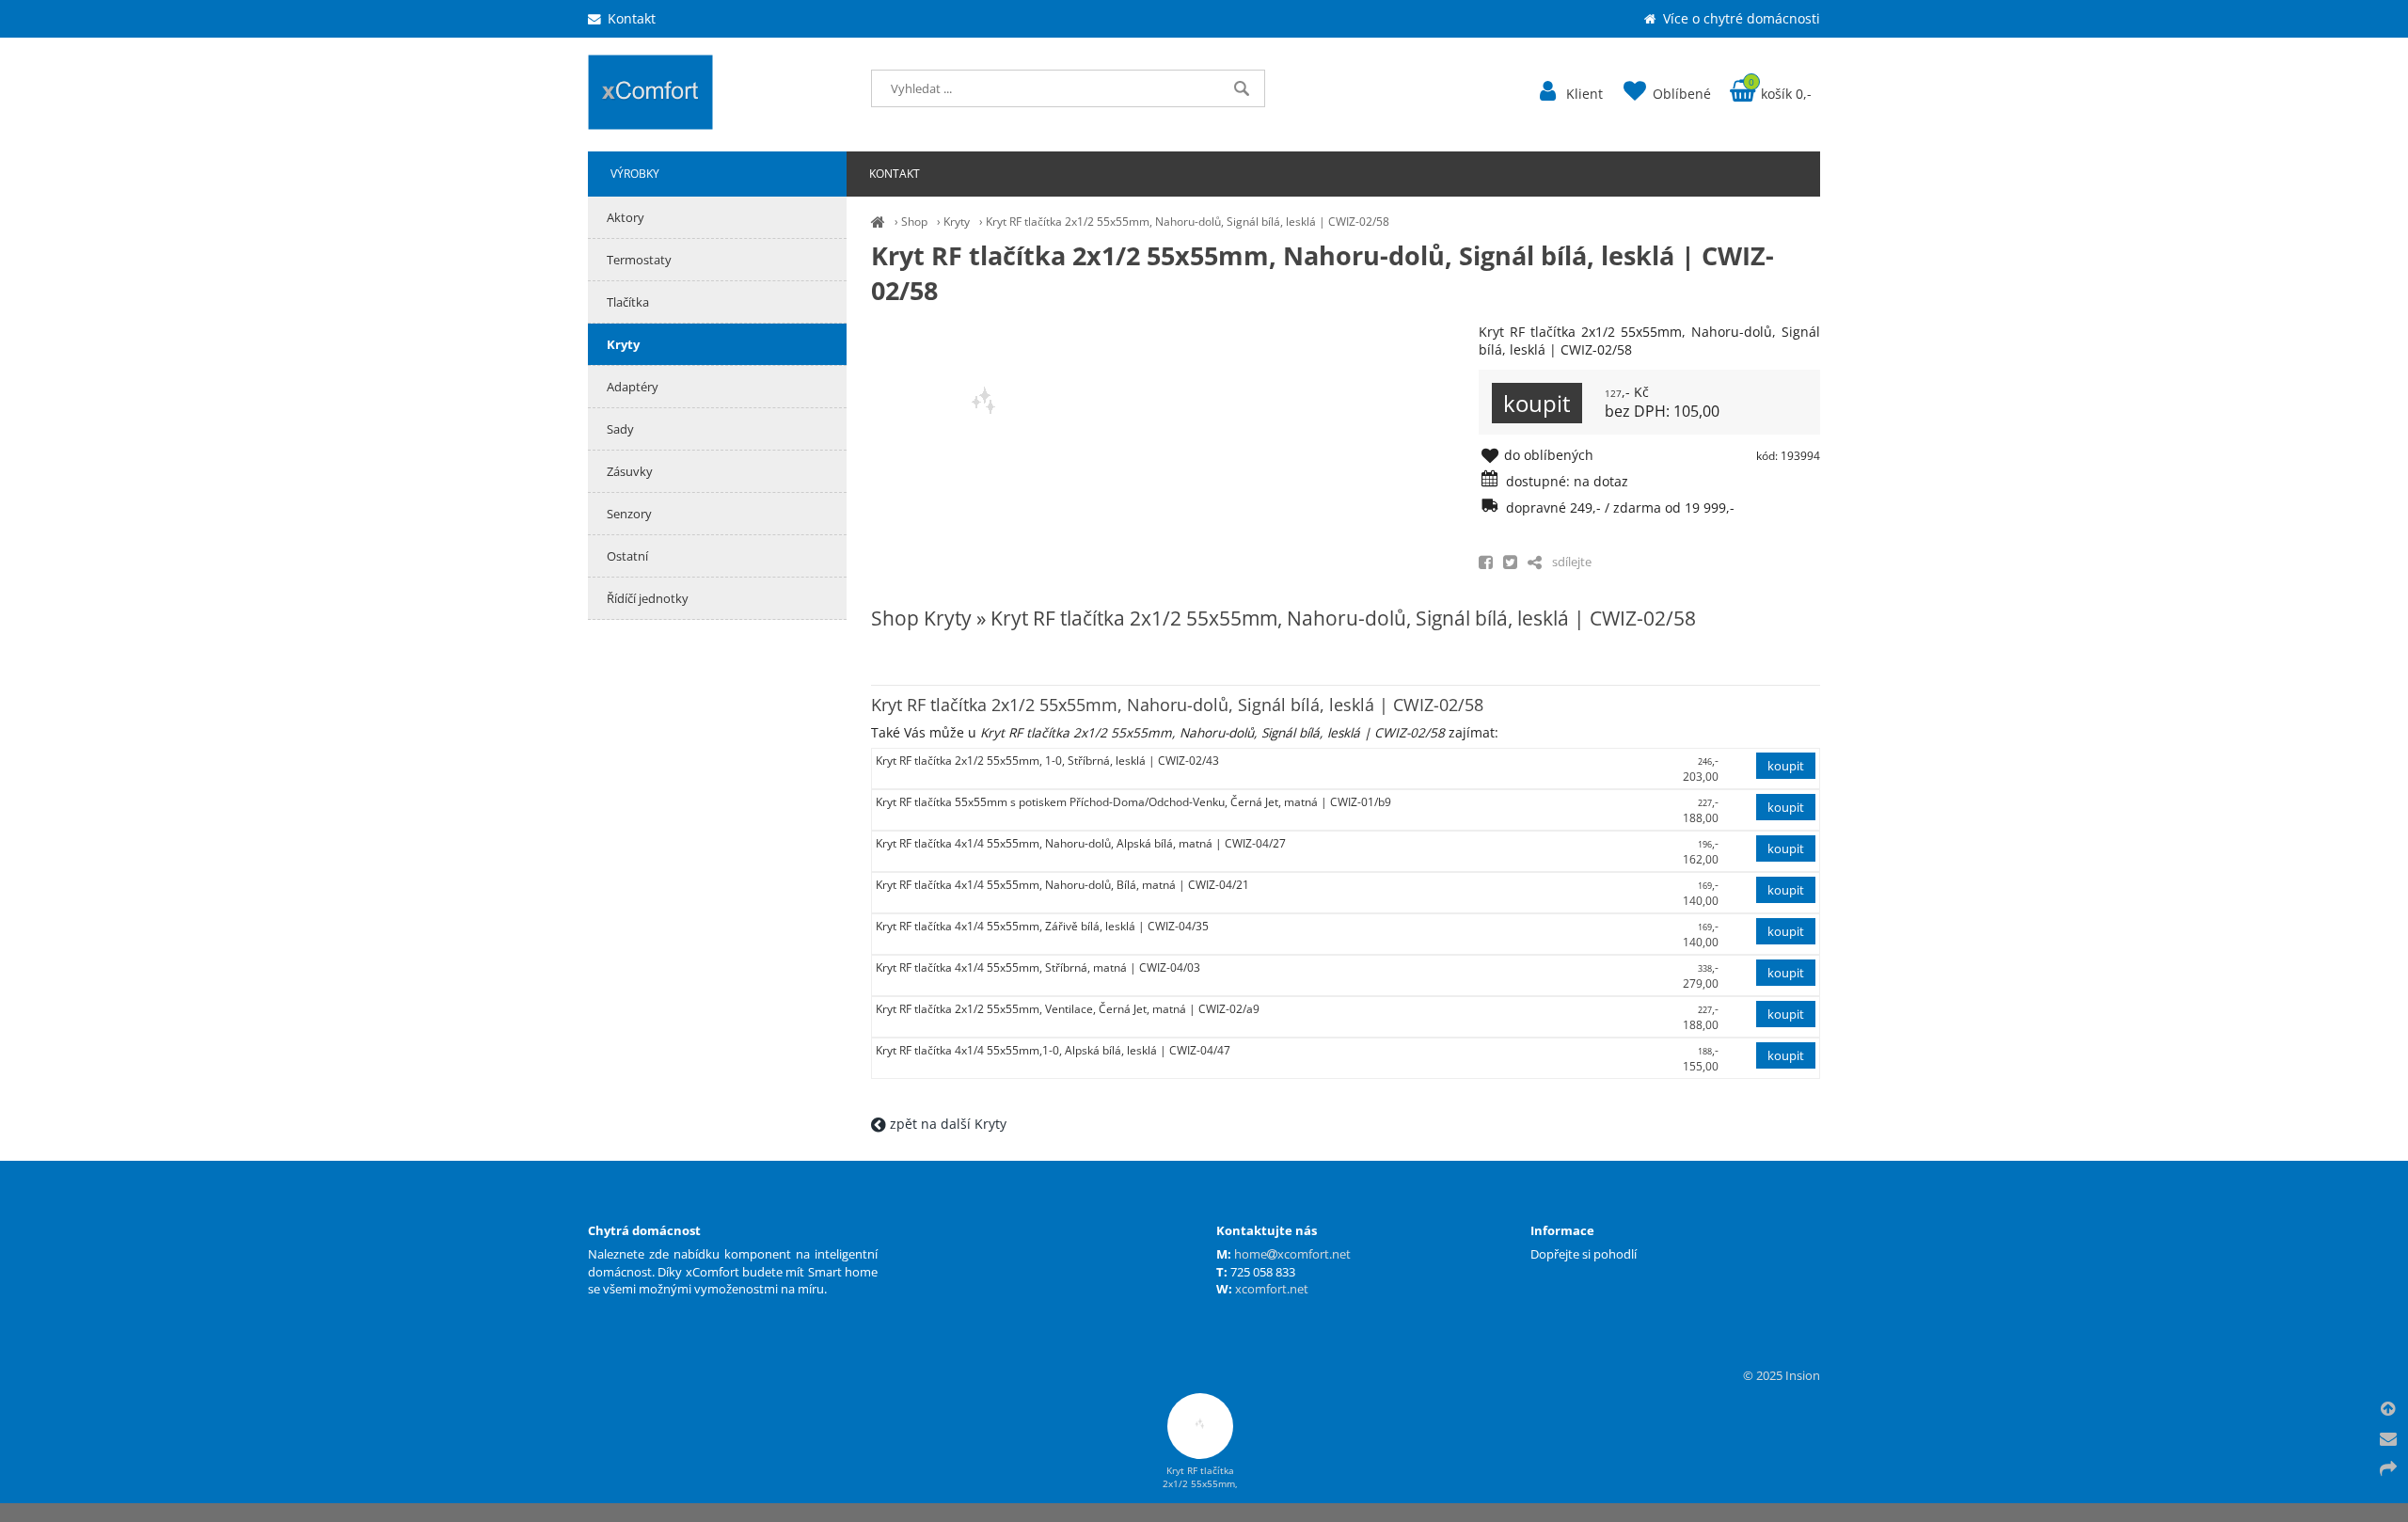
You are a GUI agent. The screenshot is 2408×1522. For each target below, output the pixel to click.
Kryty (957, 222)
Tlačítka (628, 302)
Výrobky (635, 174)
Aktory (626, 217)
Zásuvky (630, 471)
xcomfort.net (1272, 1289)
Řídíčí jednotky (648, 598)
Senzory (629, 514)
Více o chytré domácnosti (1740, 18)
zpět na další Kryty (946, 1124)
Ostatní (627, 556)
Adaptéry (633, 387)
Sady (620, 429)
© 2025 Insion (1782, 1375)
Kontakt (895, 174)
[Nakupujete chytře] (878, 222)
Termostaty (639, 260)
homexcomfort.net (1292, 1254)
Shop (914, 222)
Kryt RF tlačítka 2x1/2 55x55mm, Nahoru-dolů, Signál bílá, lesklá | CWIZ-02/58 (1188, 222)
